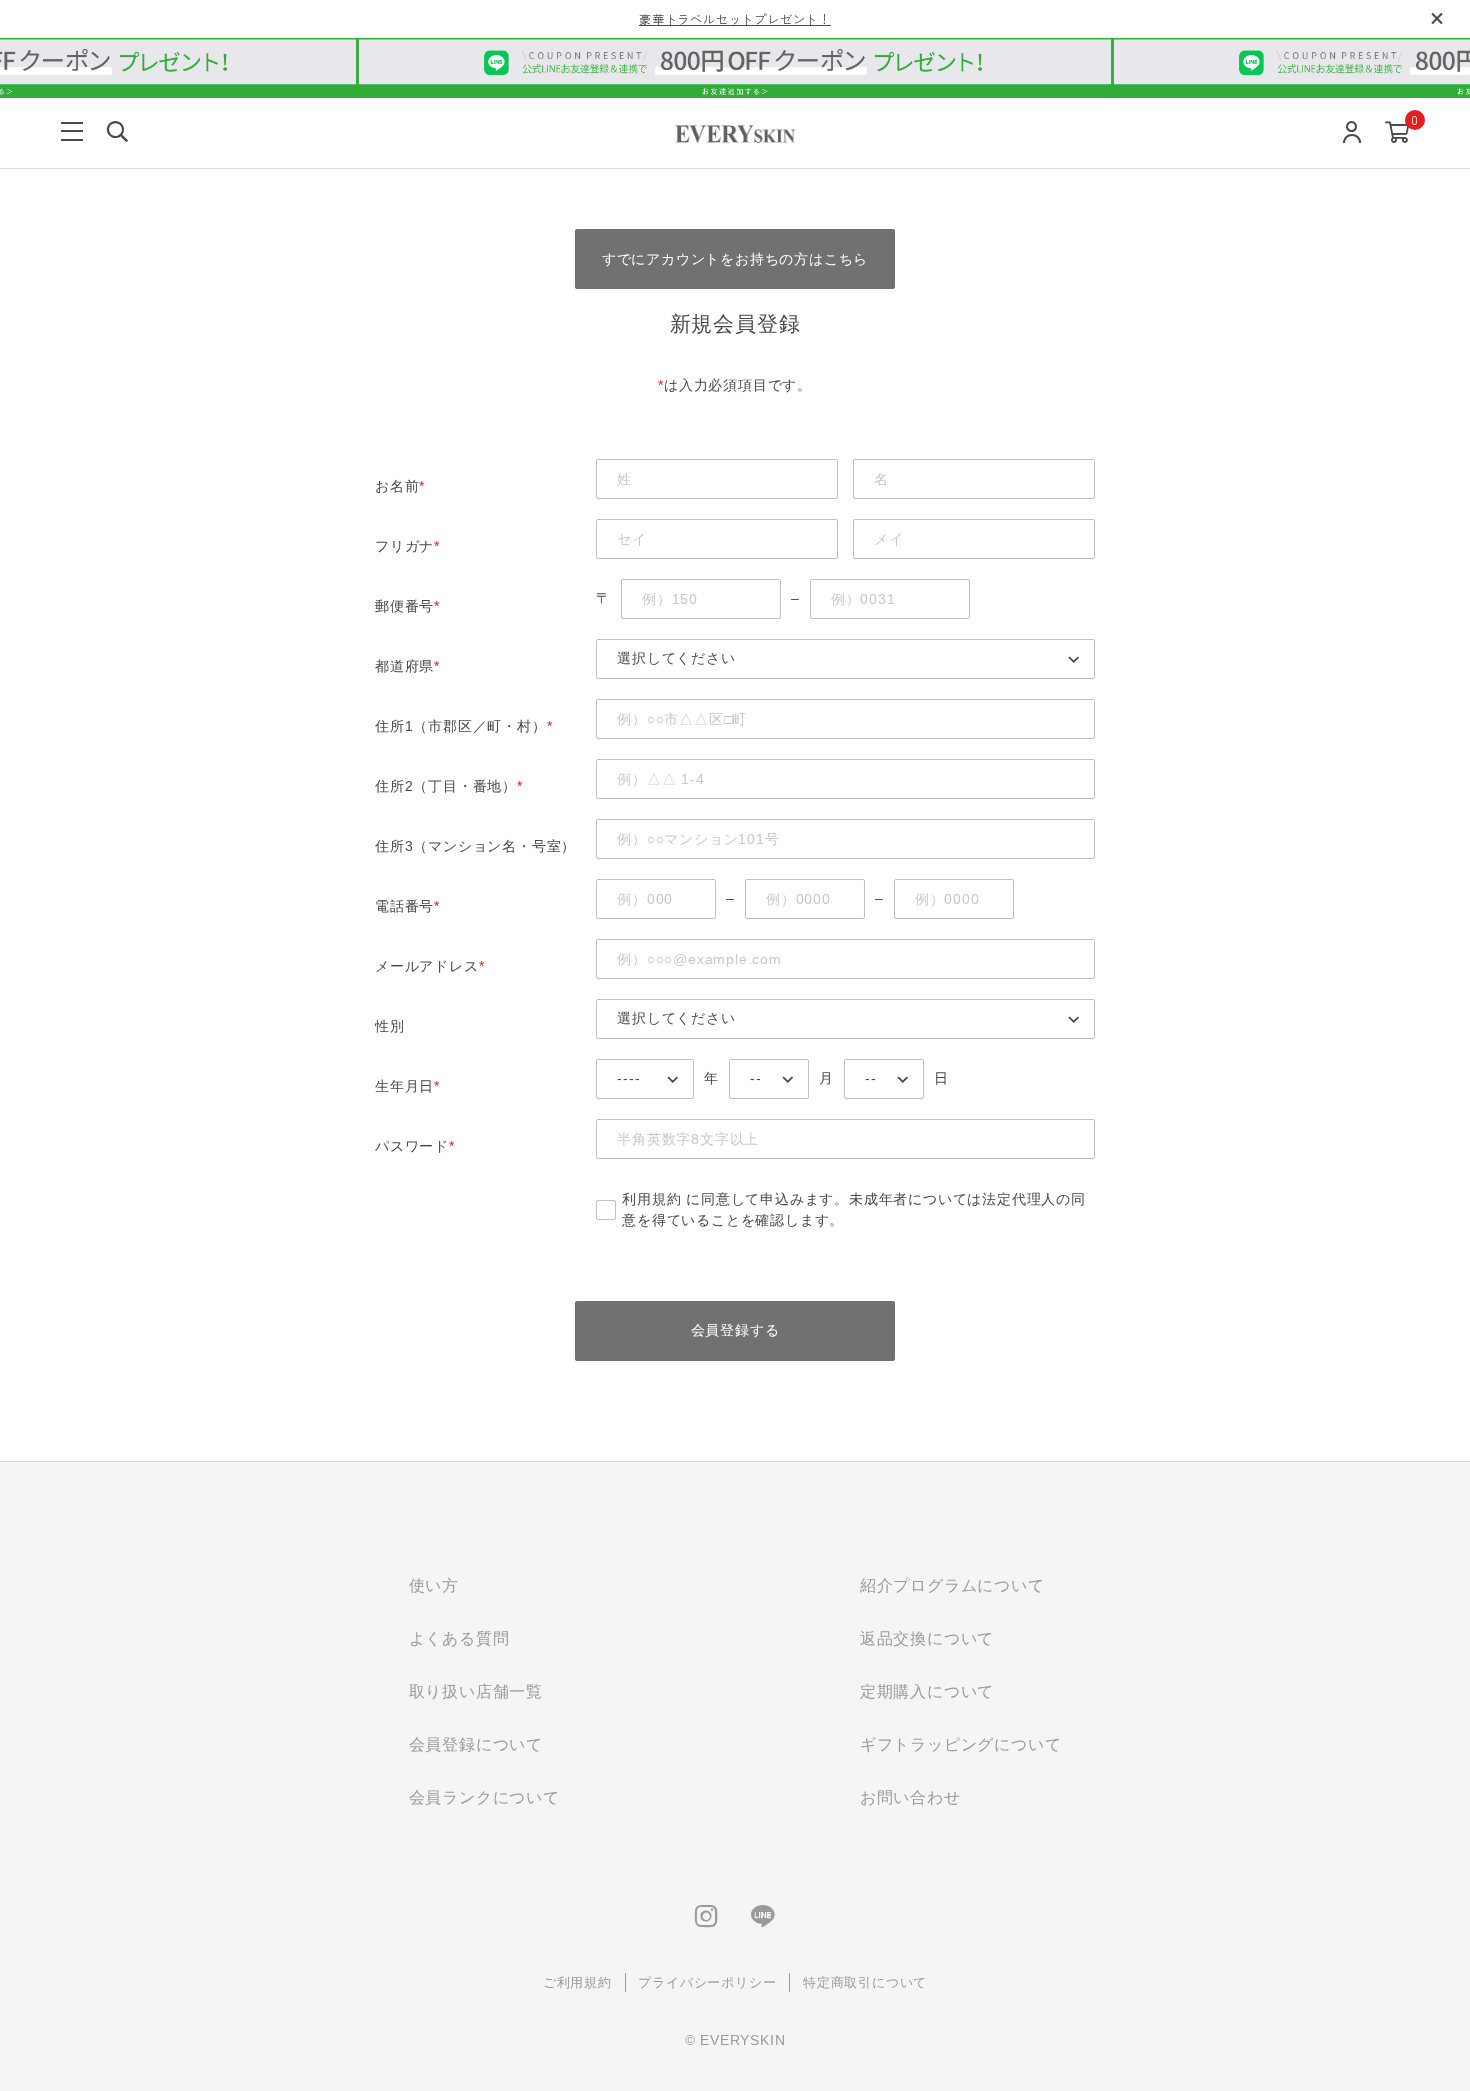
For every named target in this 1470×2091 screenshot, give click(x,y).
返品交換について (927, 1638)
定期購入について (927, 1691)
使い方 (434, 1585)
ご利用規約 (577, 1982)
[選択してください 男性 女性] (845, 1019)
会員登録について (476, 1744)
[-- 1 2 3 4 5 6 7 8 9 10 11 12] (769, 1079)
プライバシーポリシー (707, 1982)
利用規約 (651, 1199)
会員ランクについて (484, 1797)
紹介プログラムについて (952, 1585)
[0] (1397, 133)
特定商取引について (865, 1982)
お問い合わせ (910, 1797)
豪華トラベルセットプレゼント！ (735, 18)
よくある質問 (459, 1638)
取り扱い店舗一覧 (476, 1691)
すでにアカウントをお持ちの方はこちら (735, 259)
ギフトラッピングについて (961, 1744)
